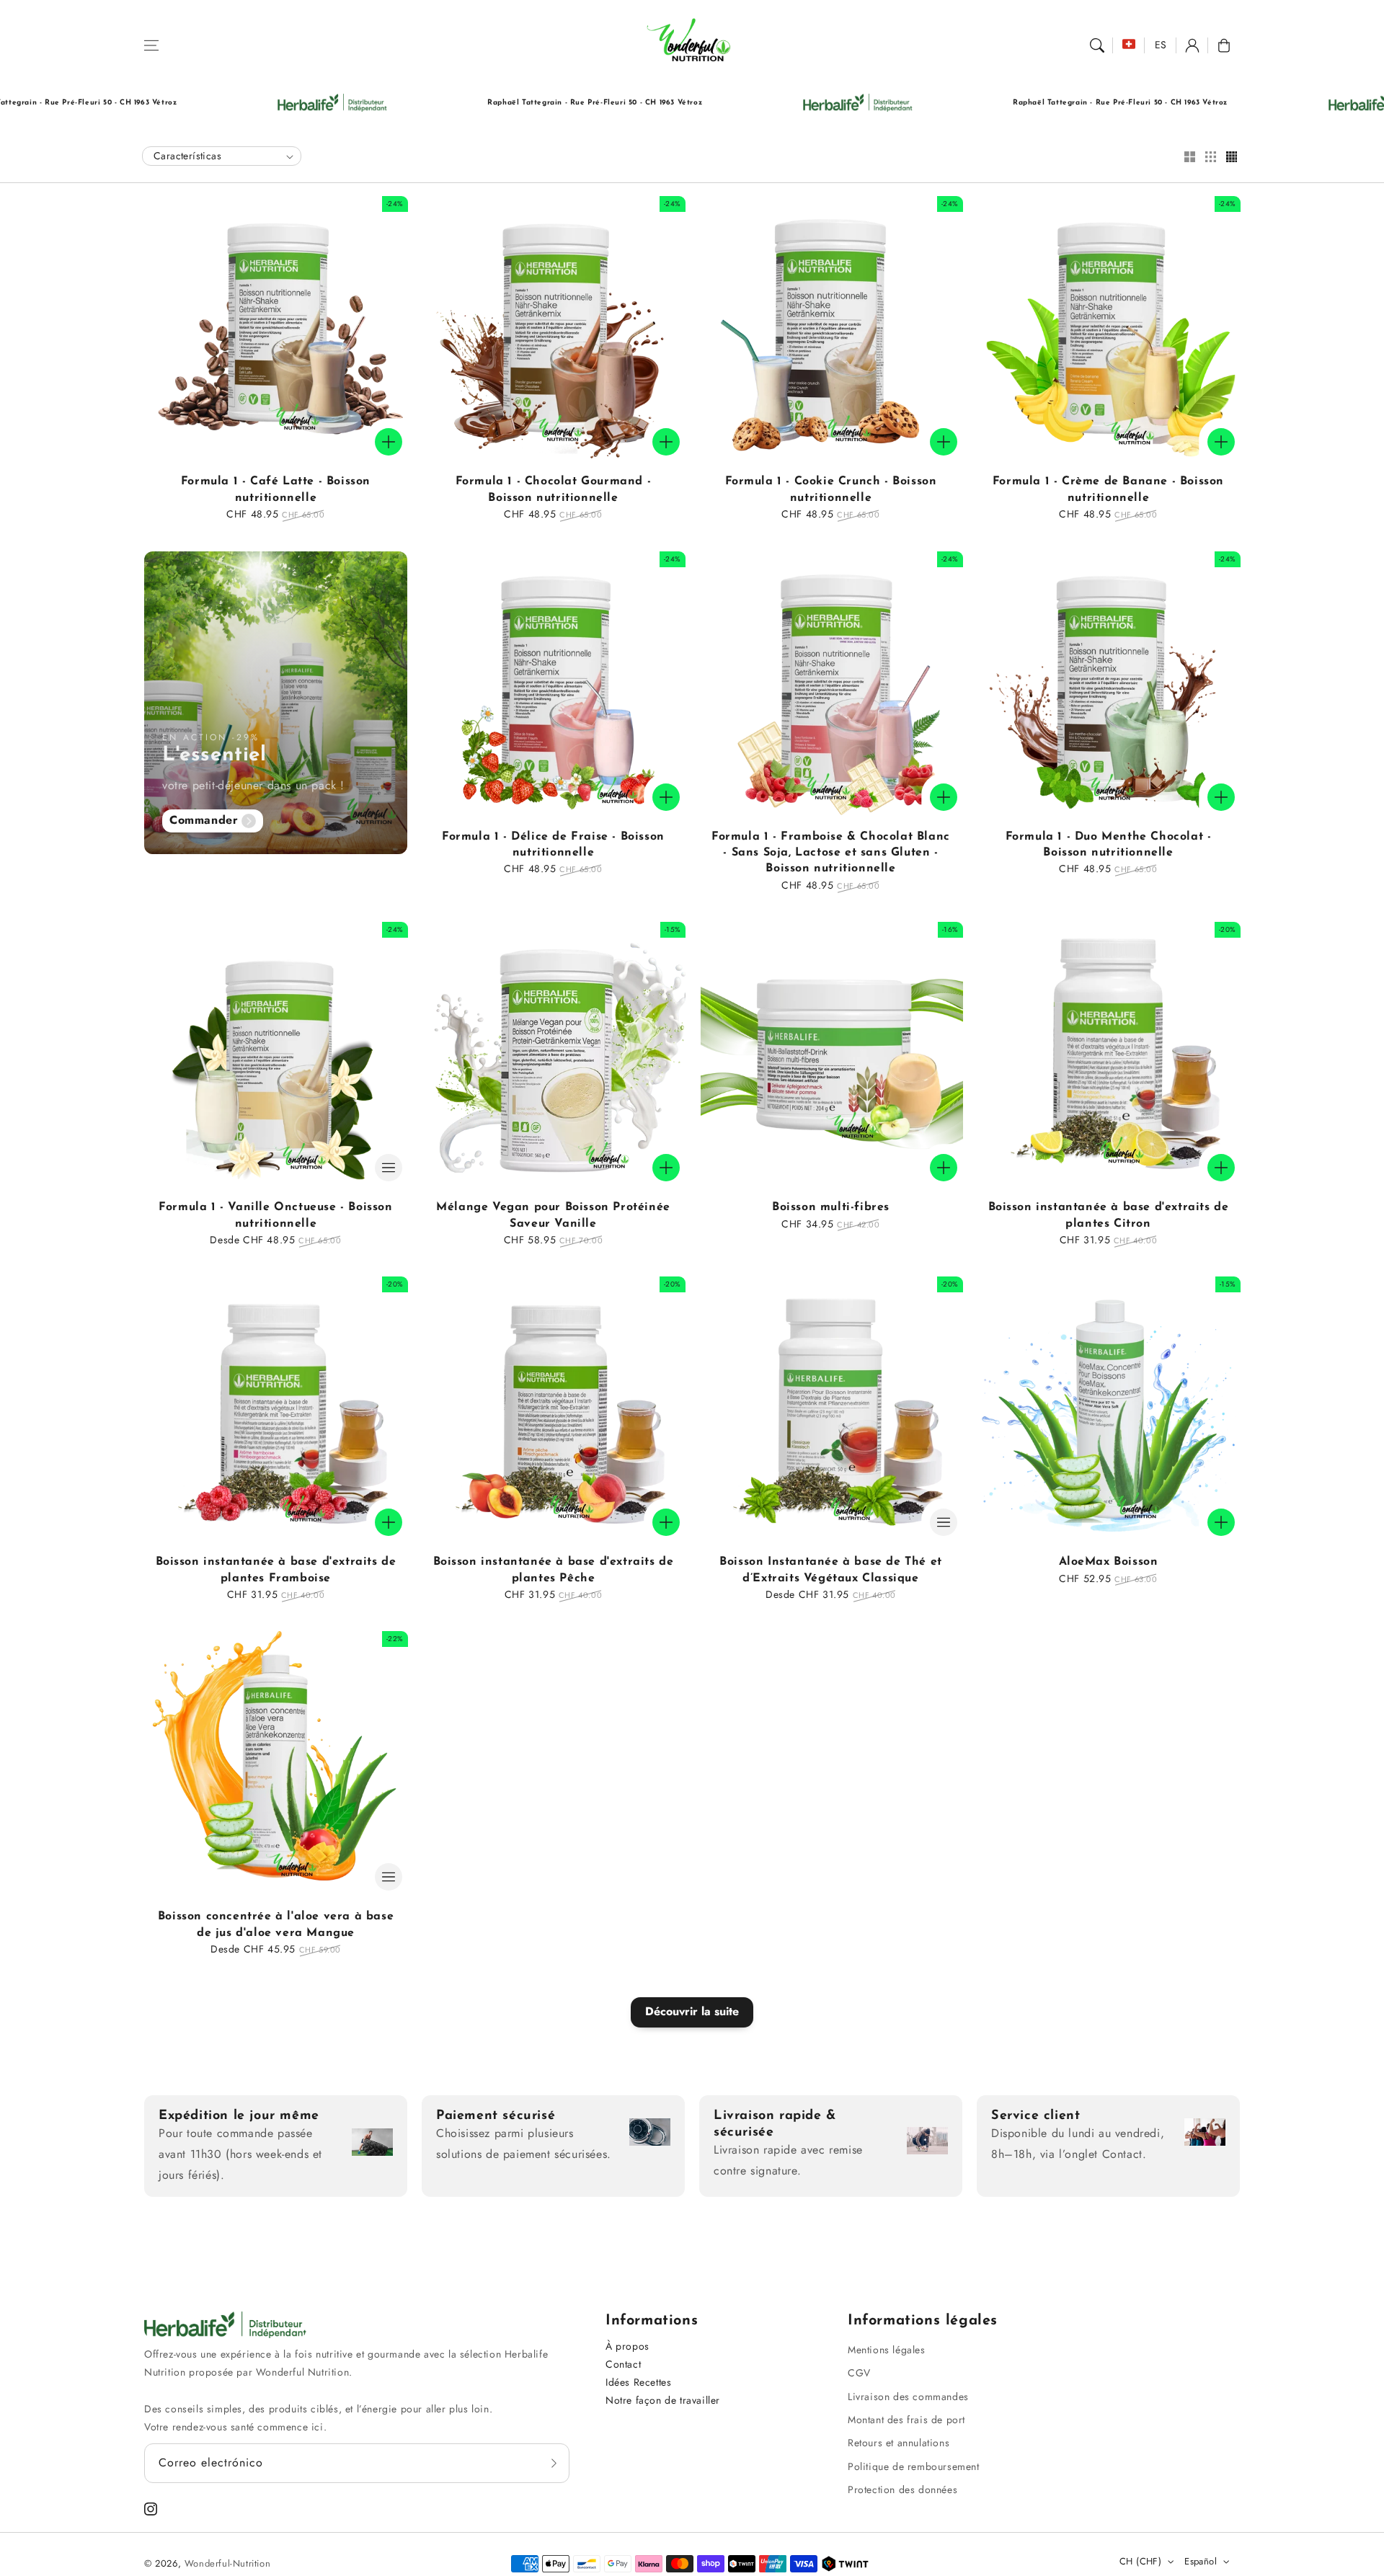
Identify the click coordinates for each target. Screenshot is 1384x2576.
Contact (623, 2364)
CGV (859, 2373)
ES (1161, 45)
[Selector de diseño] (1189, 158)
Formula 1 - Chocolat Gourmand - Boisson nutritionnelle (554, 489)
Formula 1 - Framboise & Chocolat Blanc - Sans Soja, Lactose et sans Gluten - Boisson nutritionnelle (831, 853)
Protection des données (902, 2490)
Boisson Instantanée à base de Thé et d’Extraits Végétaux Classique (831, 1570)
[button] (151, 45)
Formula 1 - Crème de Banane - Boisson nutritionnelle (1108, 489)
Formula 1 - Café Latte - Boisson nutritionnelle (276, 489)
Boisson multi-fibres (831, 1207)
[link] (191, 103)
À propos (627, 2346)
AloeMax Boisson (1109, 1562)
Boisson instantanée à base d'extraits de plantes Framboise (276, 1570)
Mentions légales (887, 2350)
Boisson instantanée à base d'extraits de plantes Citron (1109, 1215)
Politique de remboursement (914, 2466)
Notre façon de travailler (663, 2400)
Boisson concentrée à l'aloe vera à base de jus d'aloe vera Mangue (276, 1924)
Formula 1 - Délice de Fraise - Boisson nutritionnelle (553, 845)
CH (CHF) (1140, 2561)
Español (1201, 2561)
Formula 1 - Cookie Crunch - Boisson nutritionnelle (831, 489)
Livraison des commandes (908, 2397)
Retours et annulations (899, 2443)
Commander (204, 820)
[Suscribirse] (554, 2463)
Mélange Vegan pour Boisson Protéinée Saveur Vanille (553, 1215)
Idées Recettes (638, 2382)
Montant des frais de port (906, 2420)
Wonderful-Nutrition (227, 2563)
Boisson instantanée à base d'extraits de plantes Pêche (554, 1570)
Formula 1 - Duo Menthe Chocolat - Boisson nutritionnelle (1109, 845)
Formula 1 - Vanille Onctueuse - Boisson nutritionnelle (275, 1215)
